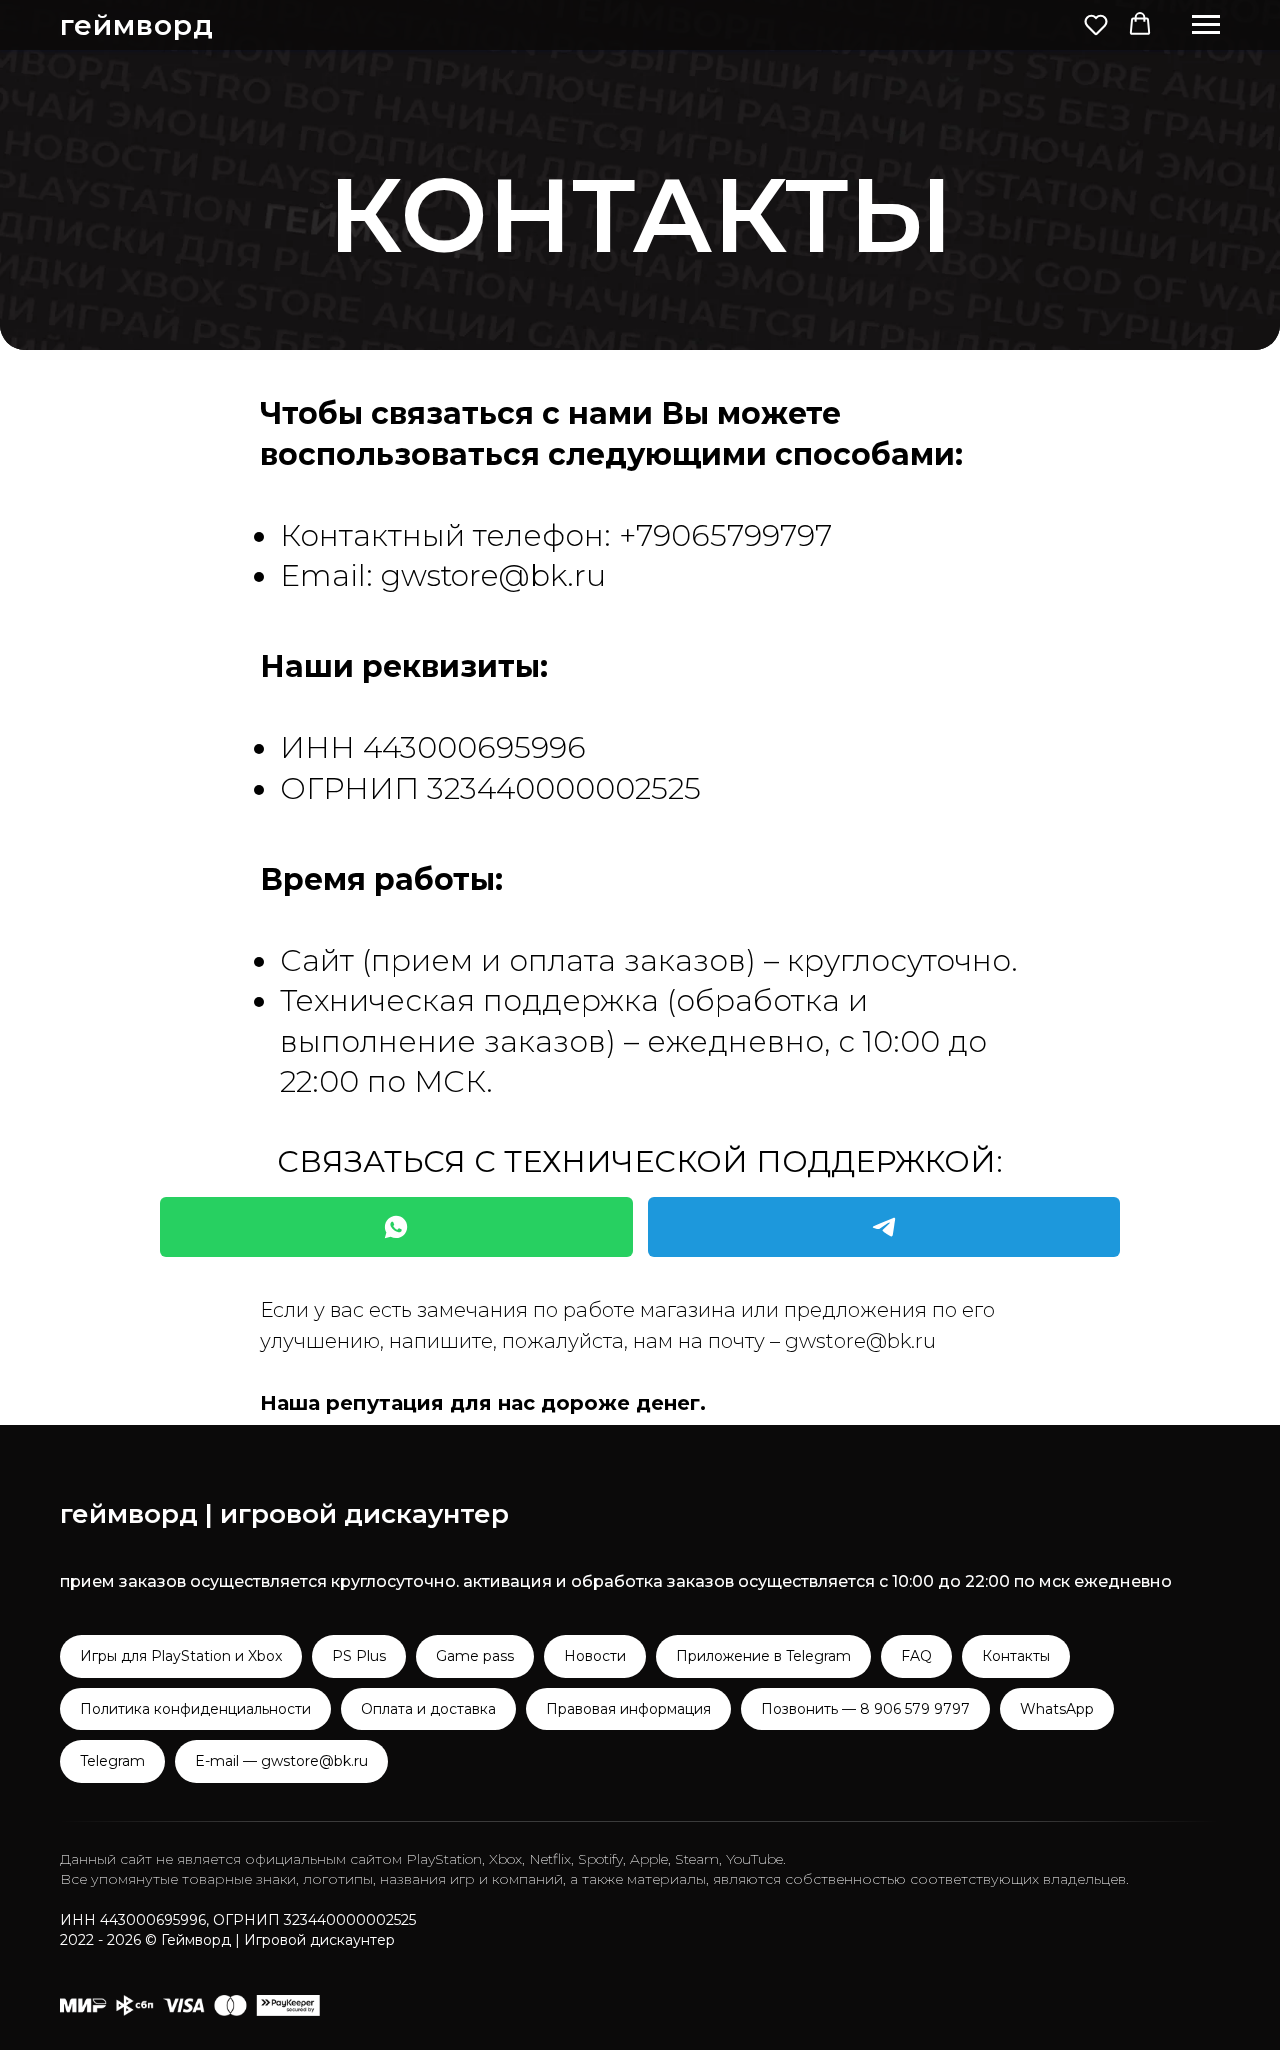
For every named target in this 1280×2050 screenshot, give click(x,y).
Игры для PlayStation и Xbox (181, 1656)
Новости (595, 1656)
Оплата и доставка (428, 1709)
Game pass (475, 1656)
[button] (1096, 24)
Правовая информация (628, 1709)
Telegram (112, 1761)
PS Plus (359, 1656)
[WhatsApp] (396, 1227)
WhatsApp (1057, 1709)
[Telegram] (884, 1227)
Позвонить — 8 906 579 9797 (865, 1709)
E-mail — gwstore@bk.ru (281, 1761)
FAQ (916, 1656)
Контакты (1016, 1656)
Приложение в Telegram (763, 1656)
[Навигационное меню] (1206, 25)
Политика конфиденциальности (195, 1709)
